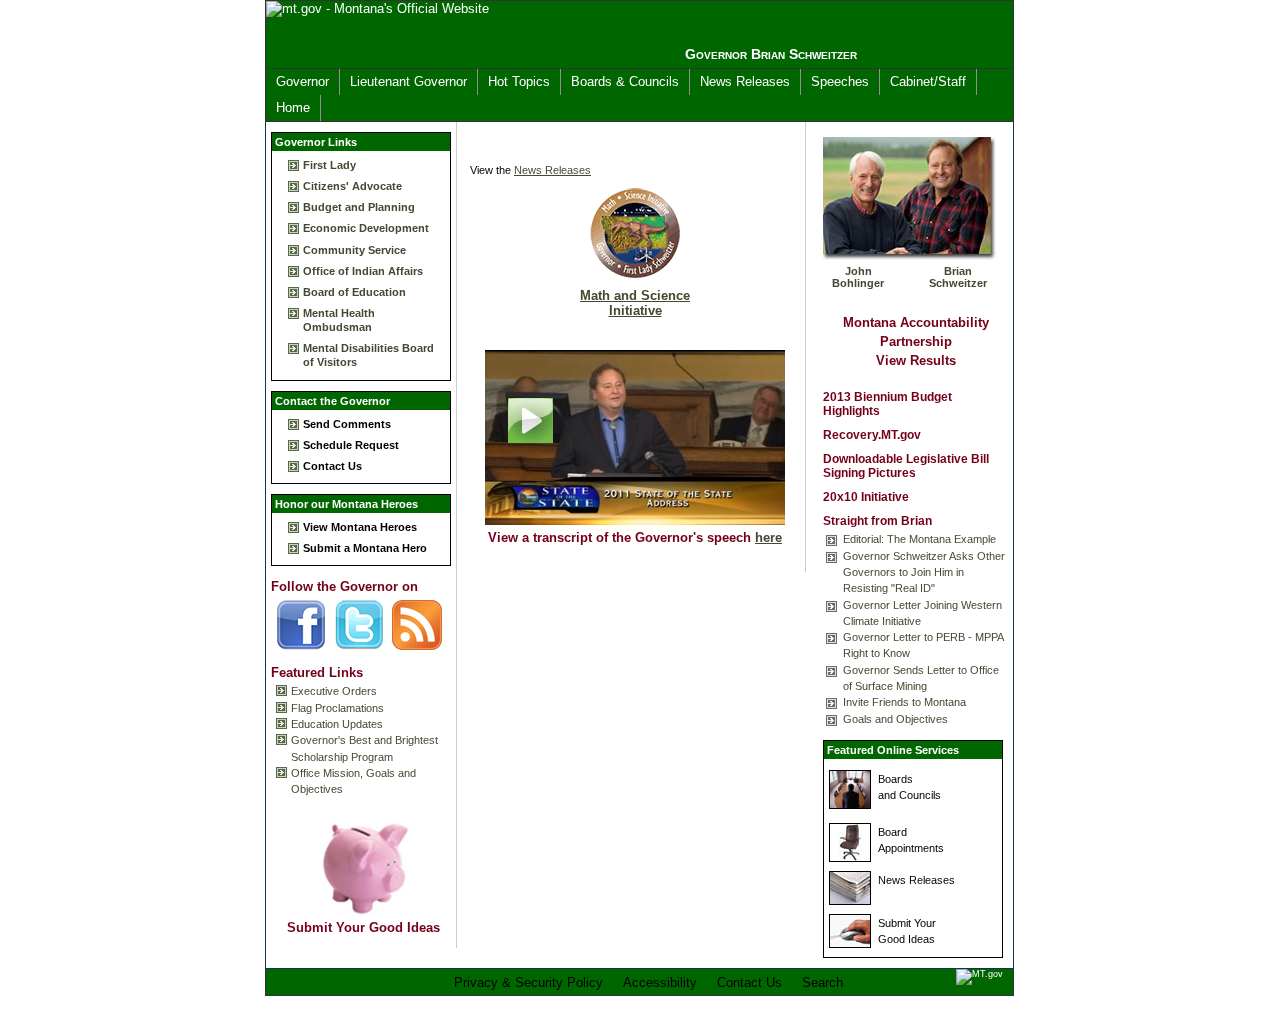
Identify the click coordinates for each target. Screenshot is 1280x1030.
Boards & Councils (625, 81)
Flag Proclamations (337, 708)
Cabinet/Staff (928, 81)
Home (293, 107)
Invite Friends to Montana (904, 702)
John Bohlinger (858, 277)
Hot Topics (519, 81)
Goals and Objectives (895, 719)
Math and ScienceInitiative (635, 303)
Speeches (840, 81)
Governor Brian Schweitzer (771, 54)
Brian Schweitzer (958, 277)
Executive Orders (334, 691)
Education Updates (337, 724)
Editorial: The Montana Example (919, 539)
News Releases (745, 81)
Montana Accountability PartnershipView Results (916, 342)
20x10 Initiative (866, 497)
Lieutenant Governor (408, 81)
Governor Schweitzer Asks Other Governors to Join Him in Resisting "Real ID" (924, 572)
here (768, 537)
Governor (302, 81)
